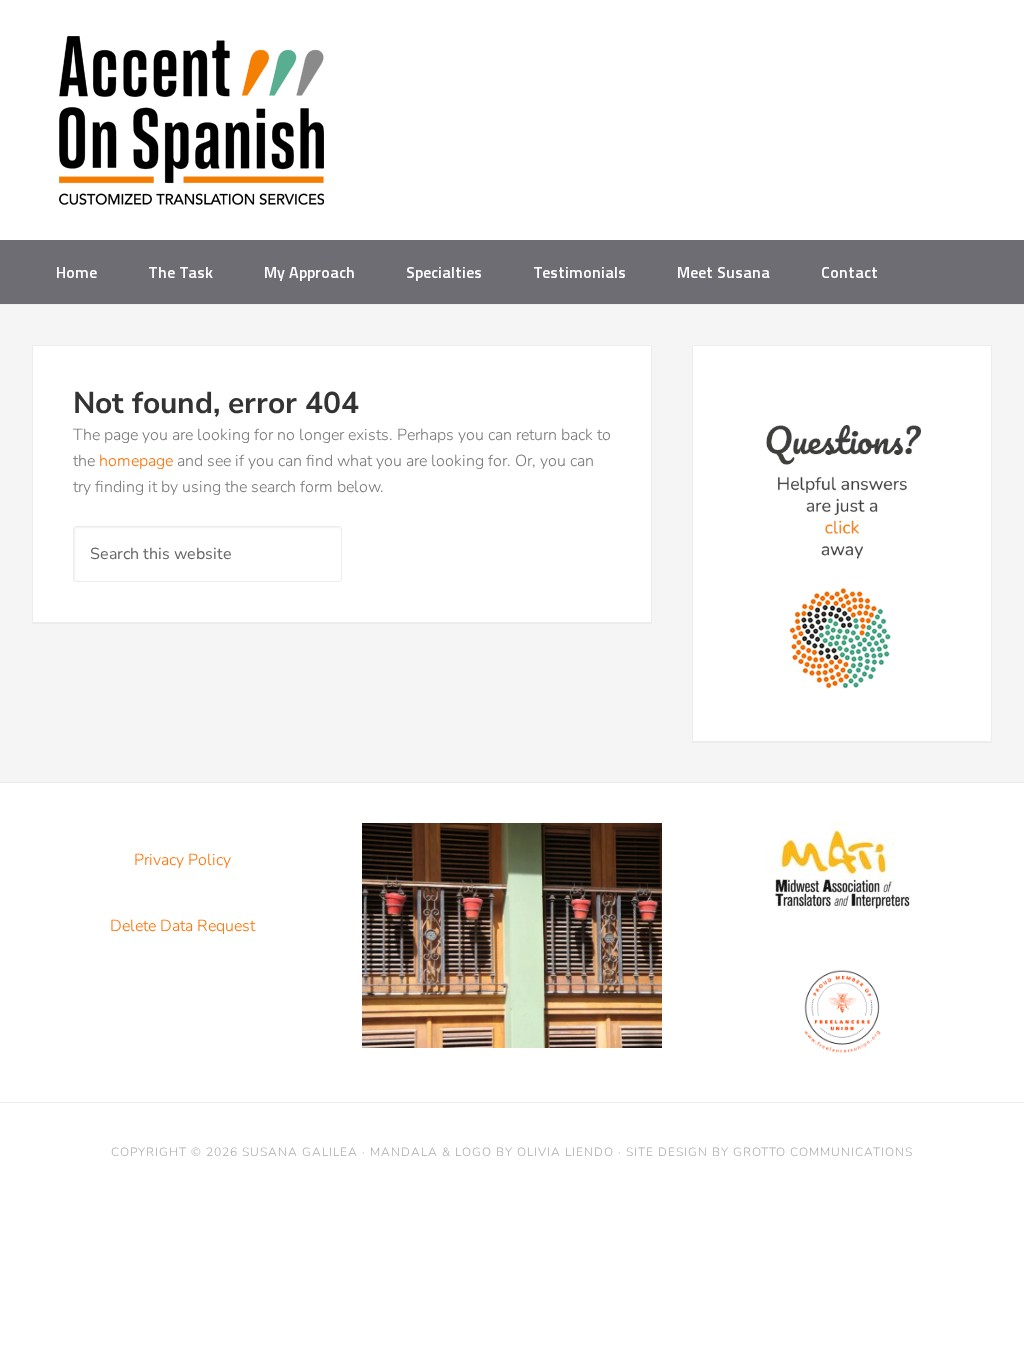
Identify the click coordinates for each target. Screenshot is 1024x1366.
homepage (136, 461)
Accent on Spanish (192, 128)
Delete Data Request (182, 926)
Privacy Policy (182, 860)
